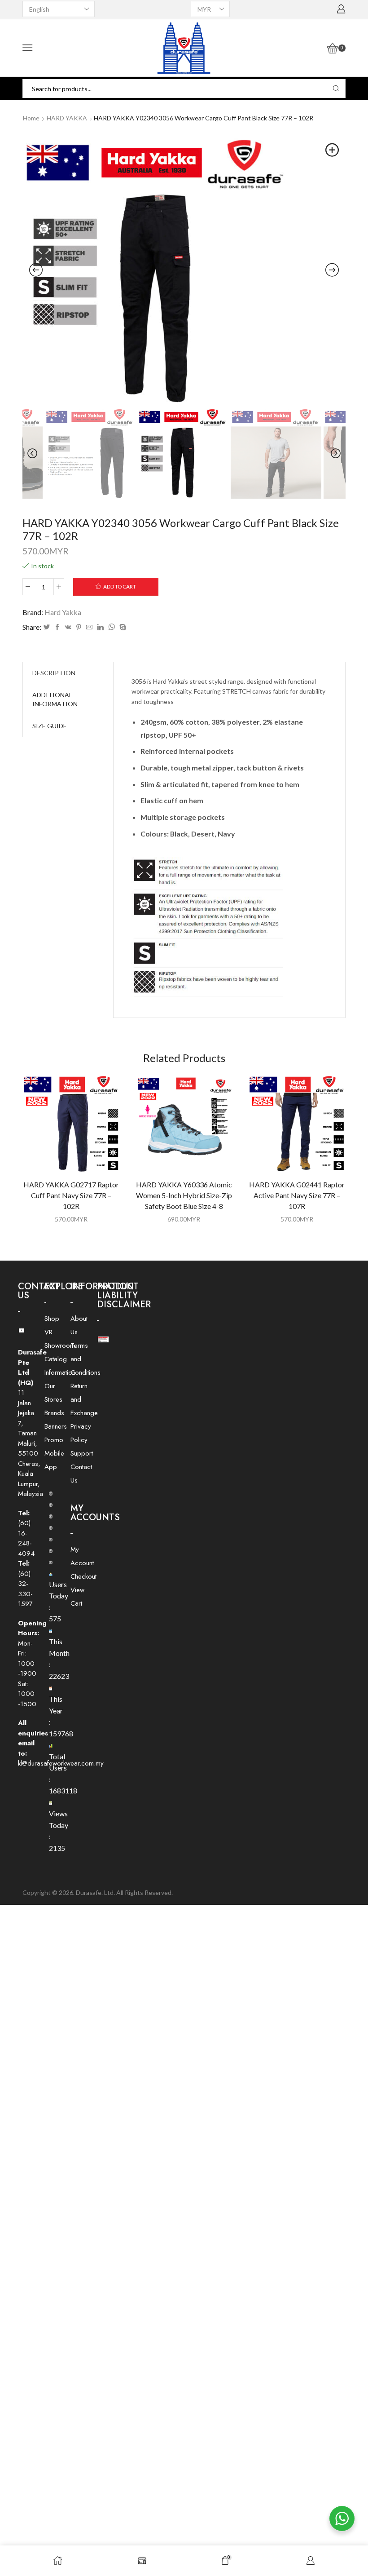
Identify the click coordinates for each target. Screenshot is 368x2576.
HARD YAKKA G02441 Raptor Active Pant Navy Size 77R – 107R (297, 1195)
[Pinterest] (79, 627)
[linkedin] (100, 627)
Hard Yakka (63, 612)
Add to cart (120, 586)
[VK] (68, 627)
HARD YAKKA (67, 118)
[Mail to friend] (89, 627)
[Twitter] (47, 627)
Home (31, 118)
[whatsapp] (112, 627)
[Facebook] (57, 627)
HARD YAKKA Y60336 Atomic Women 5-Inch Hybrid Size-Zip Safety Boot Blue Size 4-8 (184, 1195)
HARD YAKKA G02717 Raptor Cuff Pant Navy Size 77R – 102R (71, 1195)
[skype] (122, 627)
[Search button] (336, 89)
